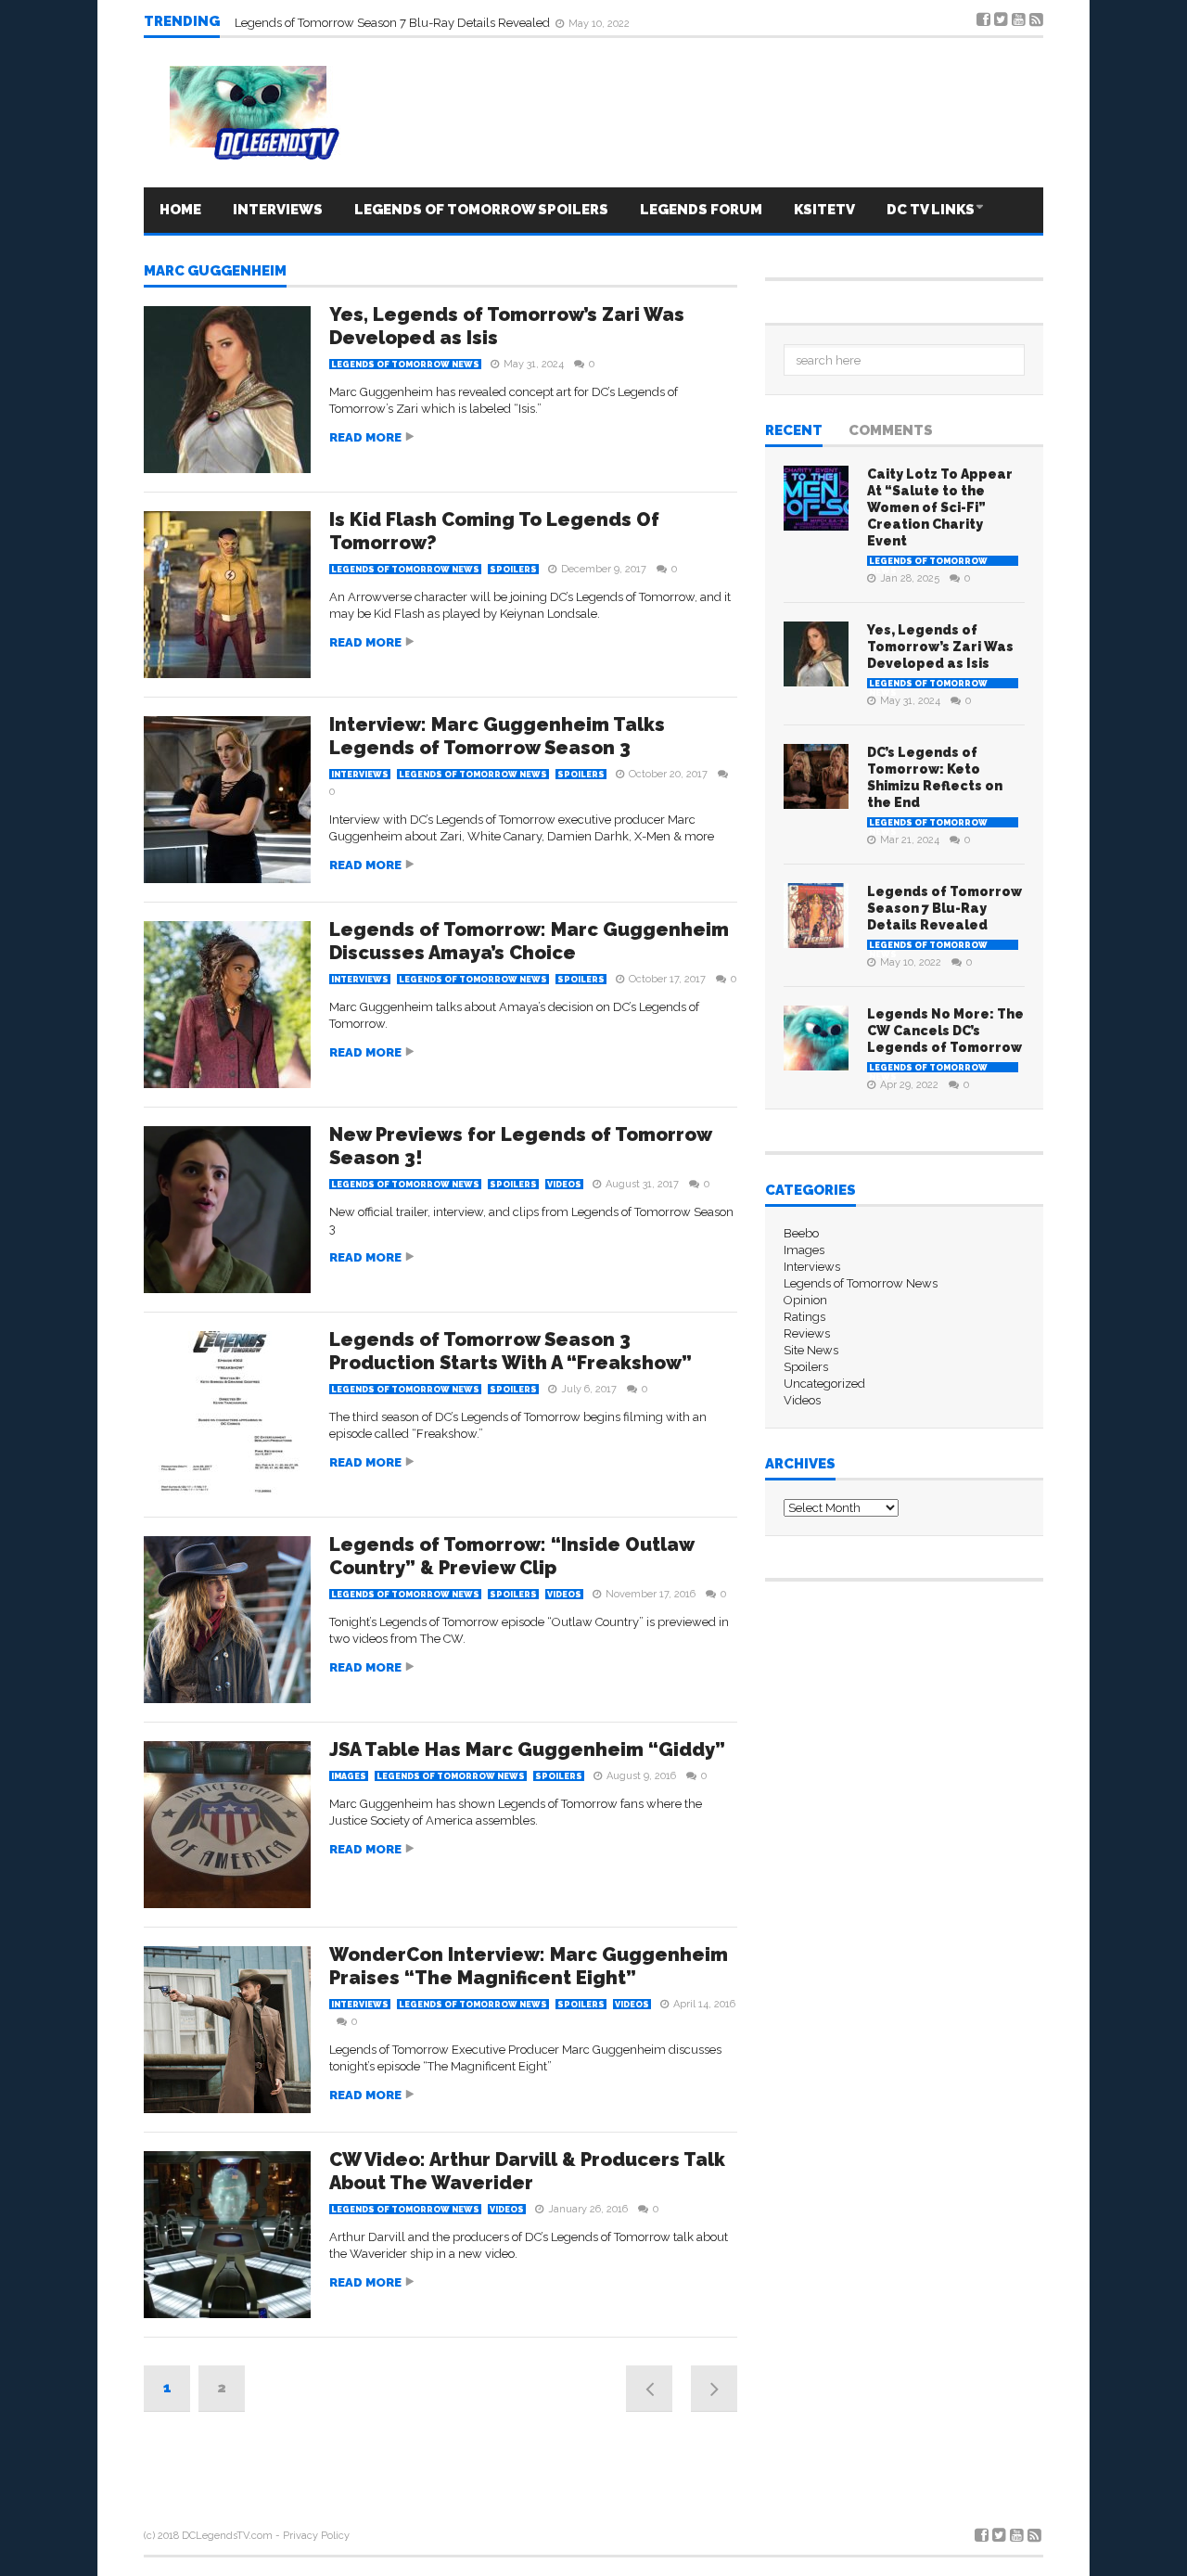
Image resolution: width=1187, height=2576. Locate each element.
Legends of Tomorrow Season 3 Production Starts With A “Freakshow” (511, 1351)
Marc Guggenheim (215, 272)
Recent (794, 431)
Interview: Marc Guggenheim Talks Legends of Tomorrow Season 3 (497, 736)
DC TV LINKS (931, 210)
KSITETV (824, 210)
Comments (891, 431)
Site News (811, 1350)
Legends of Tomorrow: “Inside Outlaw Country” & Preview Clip (511, 1556)
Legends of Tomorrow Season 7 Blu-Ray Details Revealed (944, 908)
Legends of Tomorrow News (405, 365)
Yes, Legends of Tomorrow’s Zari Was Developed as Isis (940, 647)
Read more (365, 437)
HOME (180, 210)
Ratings (804, 1317)
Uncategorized (824, 1384)
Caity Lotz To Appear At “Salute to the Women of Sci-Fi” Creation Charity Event (940, 507)
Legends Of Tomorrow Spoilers (481, 210)
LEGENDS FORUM (701, 210)
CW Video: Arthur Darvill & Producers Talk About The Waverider (527, 2171)
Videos (564, 1185)
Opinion (805, 1300)
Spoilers (513, 570)
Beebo (801, 1233)
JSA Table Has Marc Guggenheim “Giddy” (527, 1749)
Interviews (278, 210)
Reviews (807, 1333)
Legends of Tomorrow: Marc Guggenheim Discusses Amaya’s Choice (529, 941)
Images (349, 1776)
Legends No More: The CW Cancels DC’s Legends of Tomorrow (406, 21)
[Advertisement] (440, 2467)
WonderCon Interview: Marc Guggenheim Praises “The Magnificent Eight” (529, 1966)
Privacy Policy (316, 2536)
